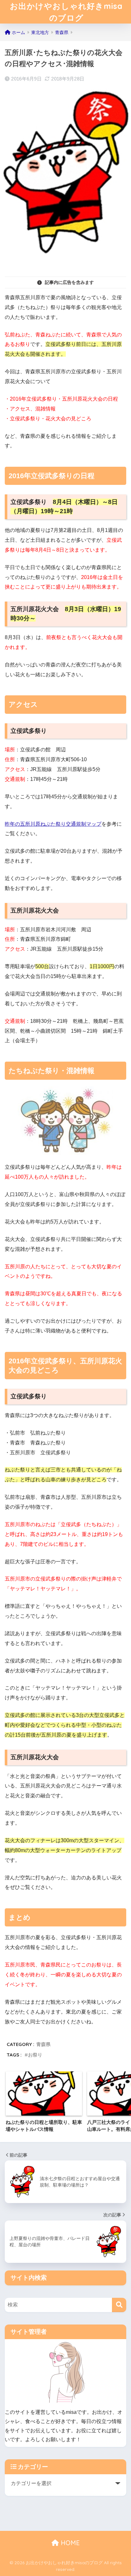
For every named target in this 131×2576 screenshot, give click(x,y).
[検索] (119, 2305)
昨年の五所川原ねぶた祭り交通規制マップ (53, 824)
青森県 (43, 2044)
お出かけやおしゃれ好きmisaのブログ (66, 12)
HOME (69, 2543)
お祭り (35, 2055)
